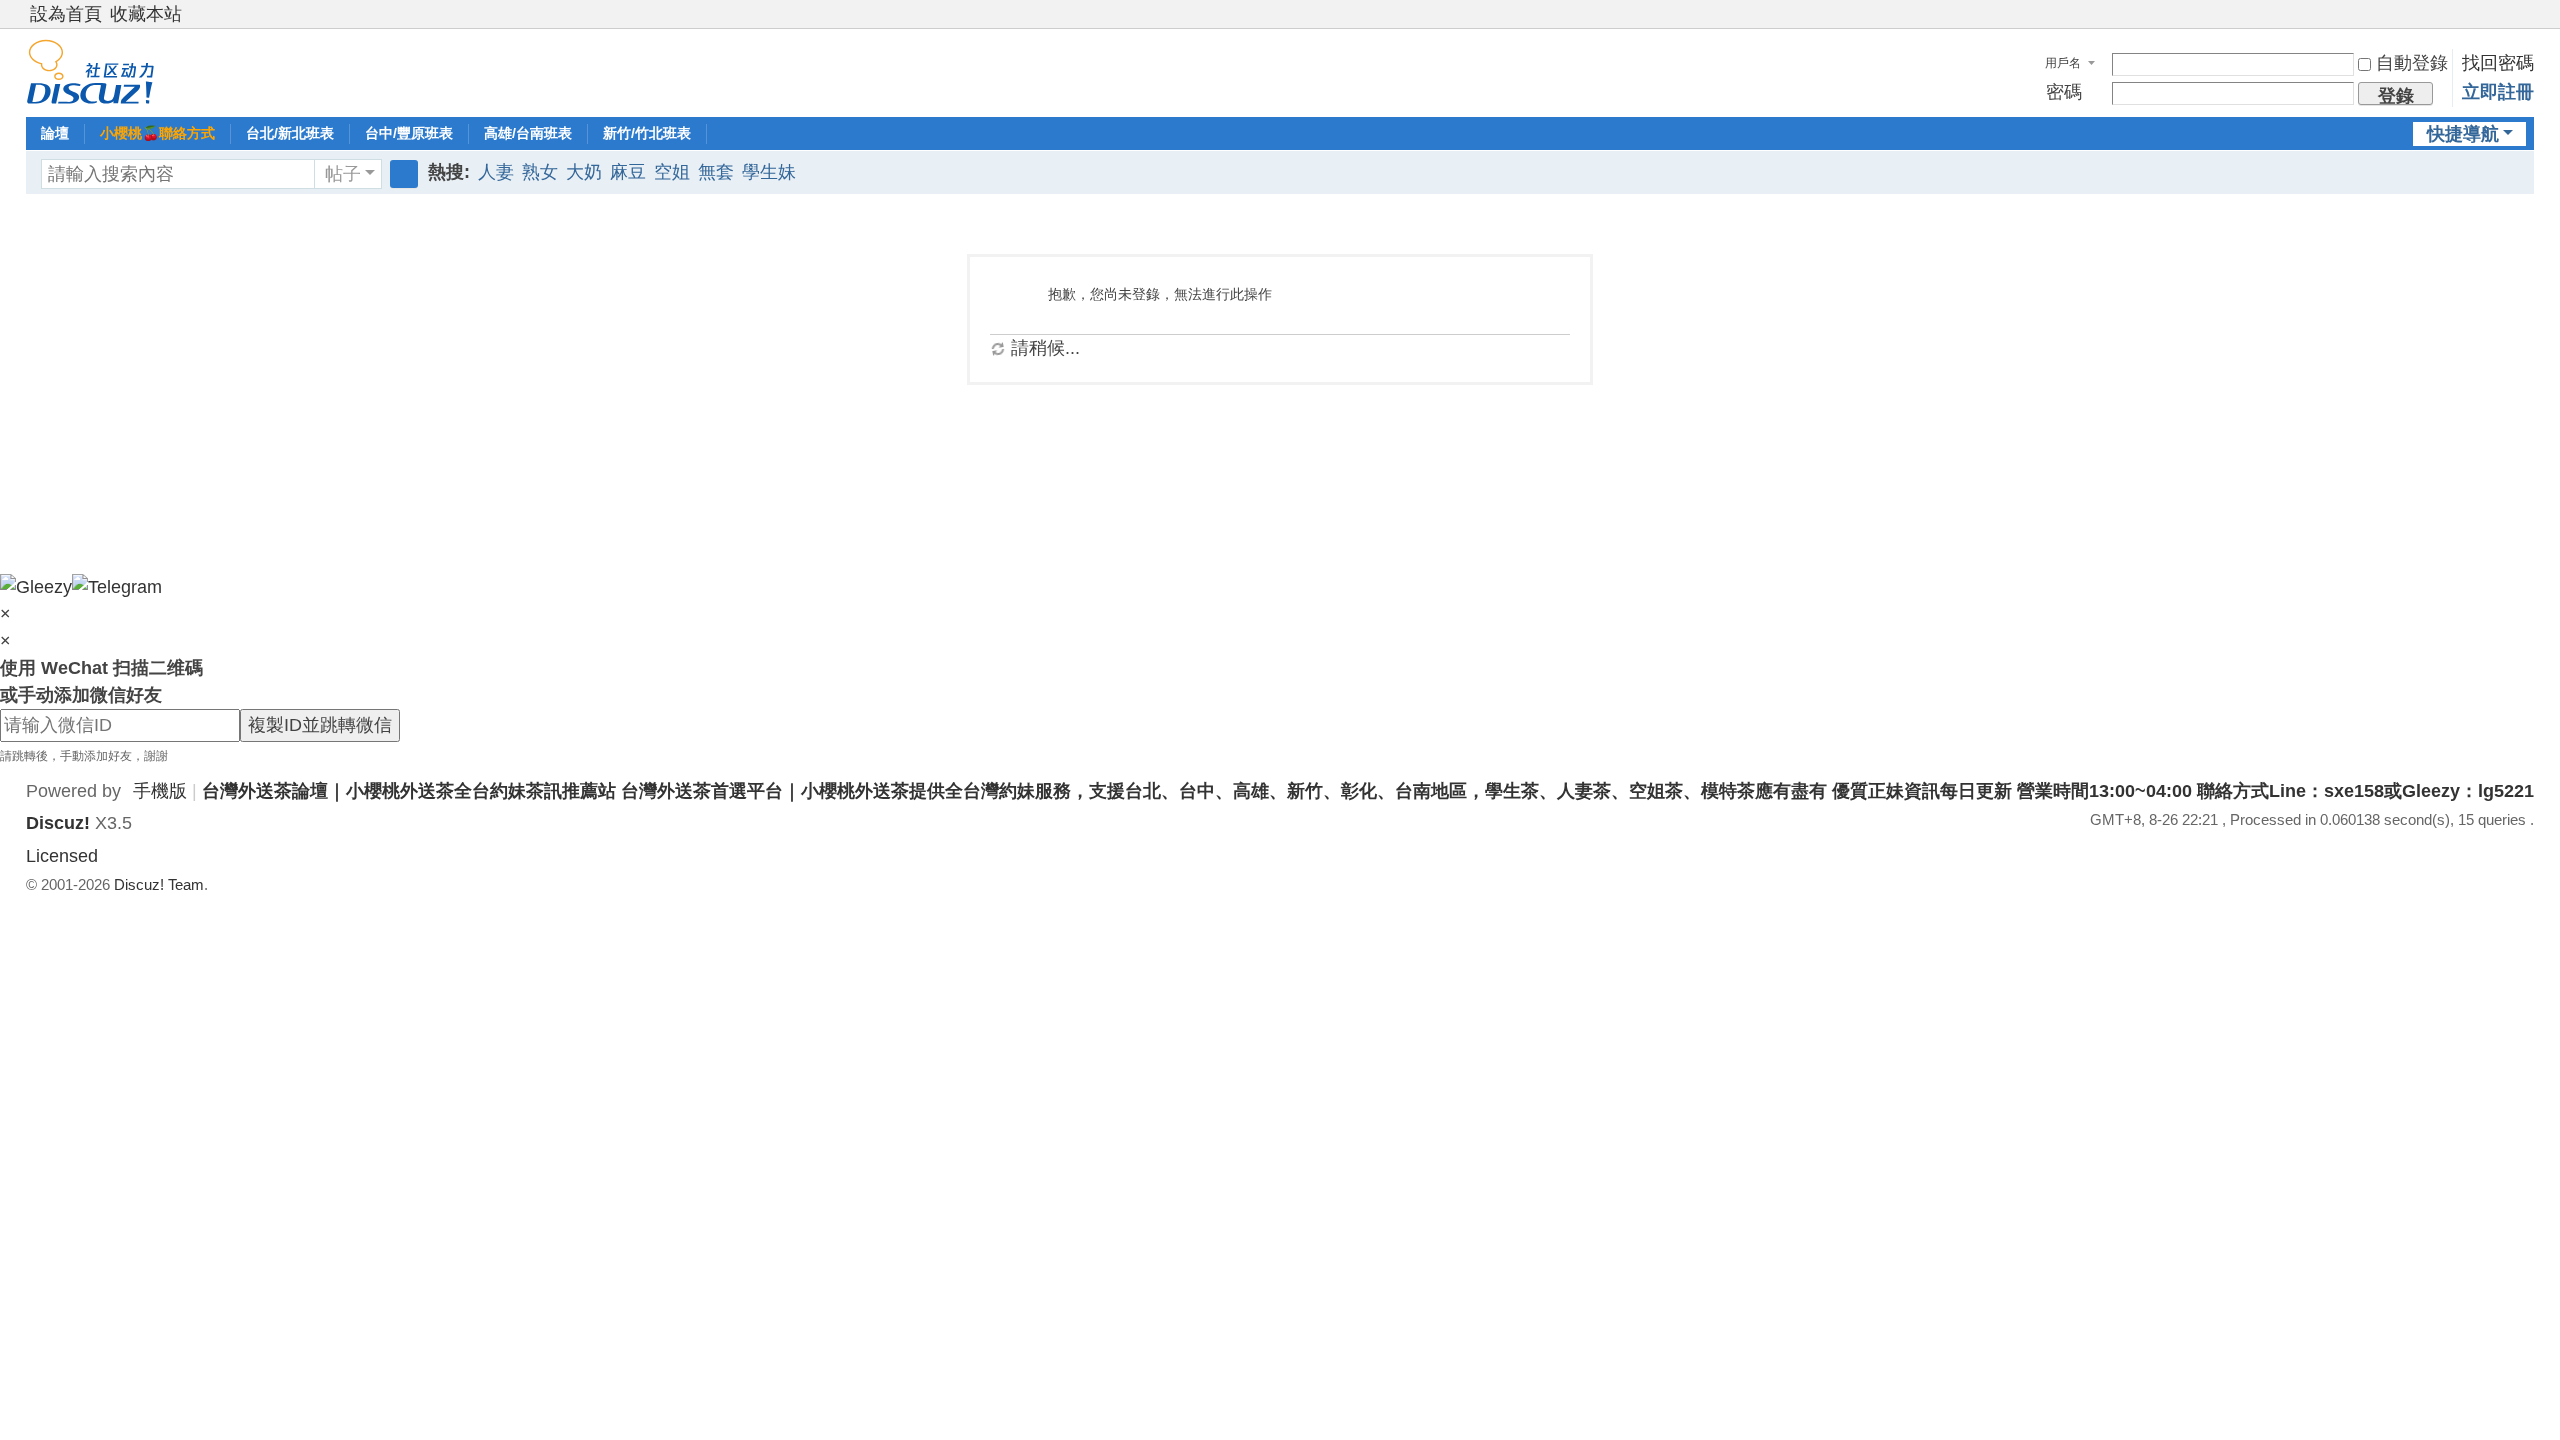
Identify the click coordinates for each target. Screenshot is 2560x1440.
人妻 (496, 172)
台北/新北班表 (290, 133)
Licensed (62, 856)
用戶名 (2063, 63)
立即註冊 (2498, 92)
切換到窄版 (2525, 22)
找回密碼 (2498, 63)
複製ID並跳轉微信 (320, 725)
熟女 (540, 172)
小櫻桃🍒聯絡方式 (157, 133)
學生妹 (769, 172)
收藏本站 (146, 14)
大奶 (584, 172)
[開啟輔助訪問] (2506, 14)
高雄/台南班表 (528, 133)
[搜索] (404, 174)
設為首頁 (66, 14)
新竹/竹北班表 (647, 133)
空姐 (672, 172)
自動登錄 (2412, 63)
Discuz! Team (159, 884)
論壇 (55, 133)
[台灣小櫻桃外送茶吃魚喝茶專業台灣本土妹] (90, 71)
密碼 (2064, 92)
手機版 (160, 791)
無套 (716, 172)
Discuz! (58, 823)
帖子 (343, 174)
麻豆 (628, 172)
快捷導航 (2463, 134)
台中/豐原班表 (409, 133)
